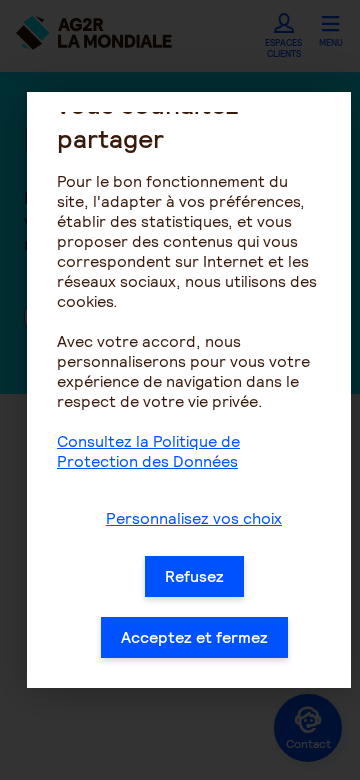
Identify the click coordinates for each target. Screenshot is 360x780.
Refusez (194, 576)
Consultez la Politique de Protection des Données (148, 451)
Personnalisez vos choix (194, 518)
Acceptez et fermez (194, 637)
